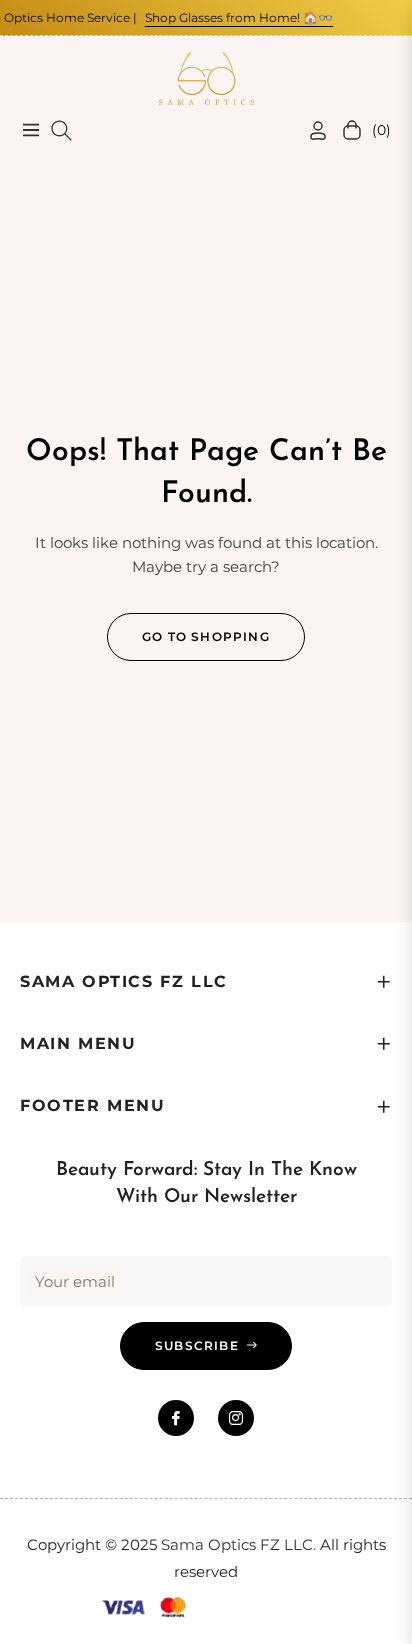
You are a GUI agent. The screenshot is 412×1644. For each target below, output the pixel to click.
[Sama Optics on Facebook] (176, 1418)
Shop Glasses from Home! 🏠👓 (231, 17)
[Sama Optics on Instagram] (236, 1418)
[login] (310, 130)
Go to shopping (206, 636)
